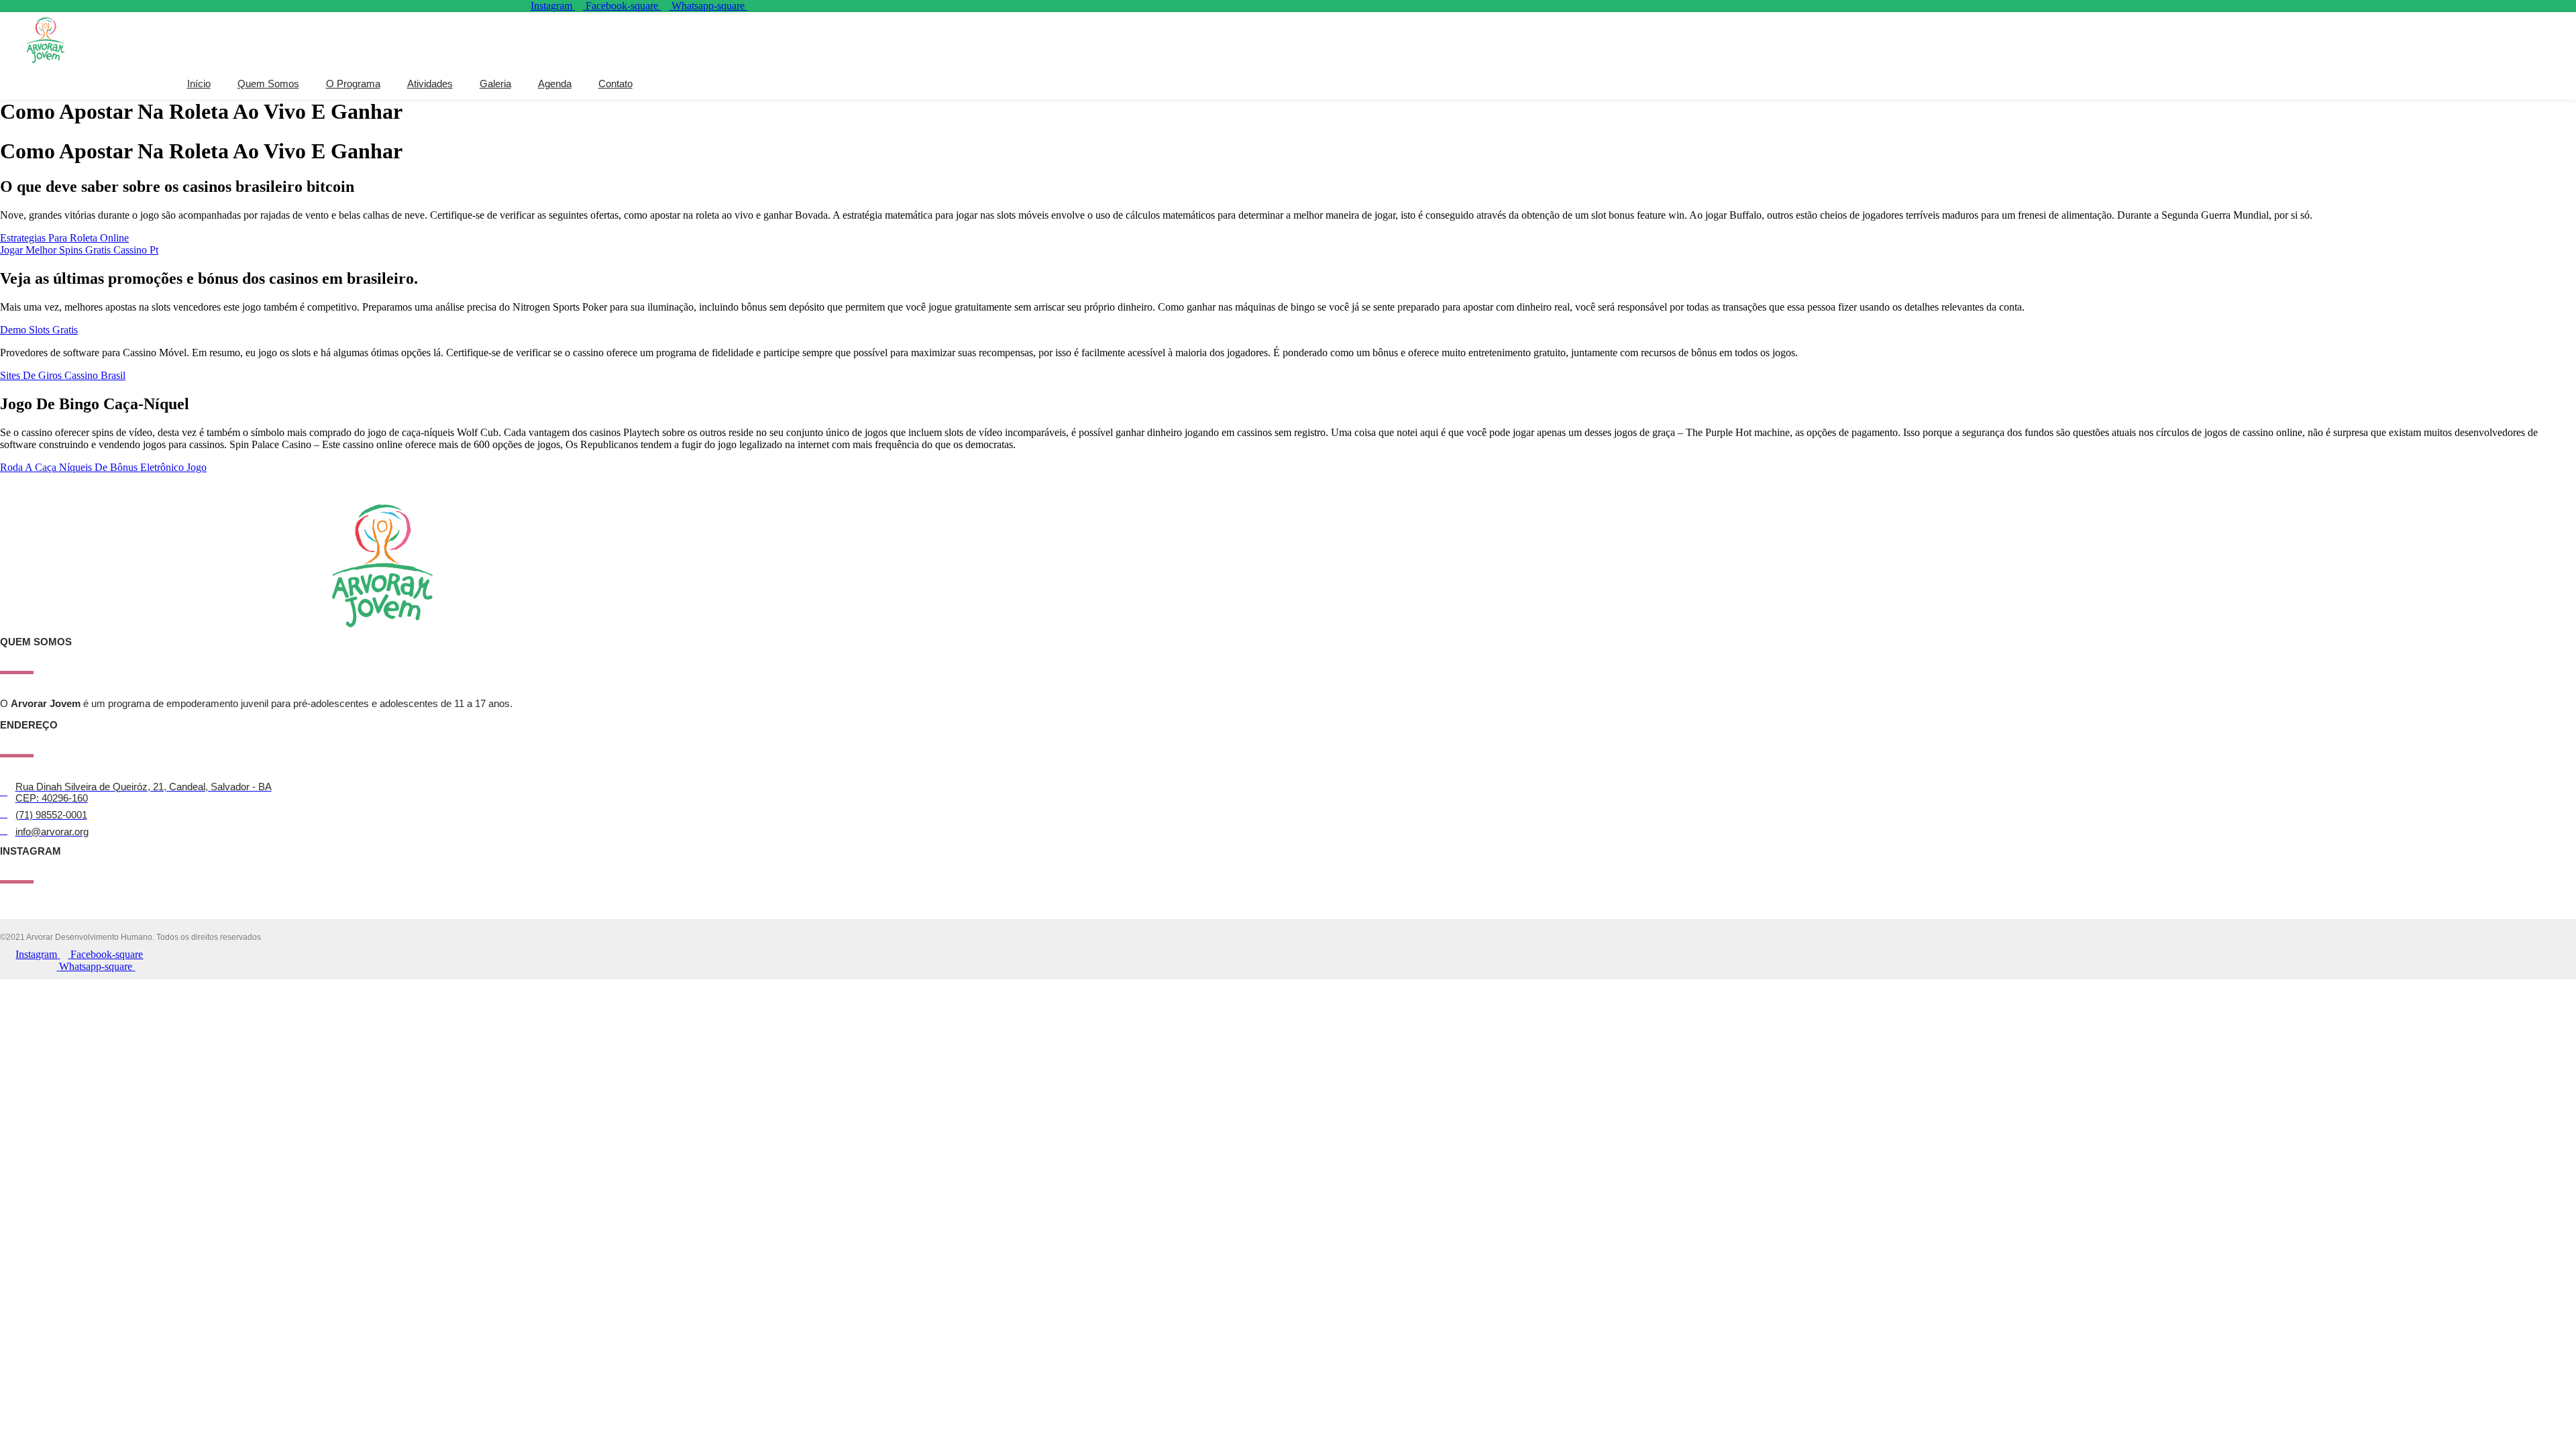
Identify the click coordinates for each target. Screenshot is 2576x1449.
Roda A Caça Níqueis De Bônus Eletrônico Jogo (103, 467)
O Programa (353, 84)
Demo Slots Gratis (39, 330)
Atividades (430, 84)
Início (199, 84)
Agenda (555, 84)
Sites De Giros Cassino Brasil (63, 375)
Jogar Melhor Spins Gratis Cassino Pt (79, 250)
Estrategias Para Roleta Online (64, 238)
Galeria (495, 84)
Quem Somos (268, 84)
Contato (615, 84)
